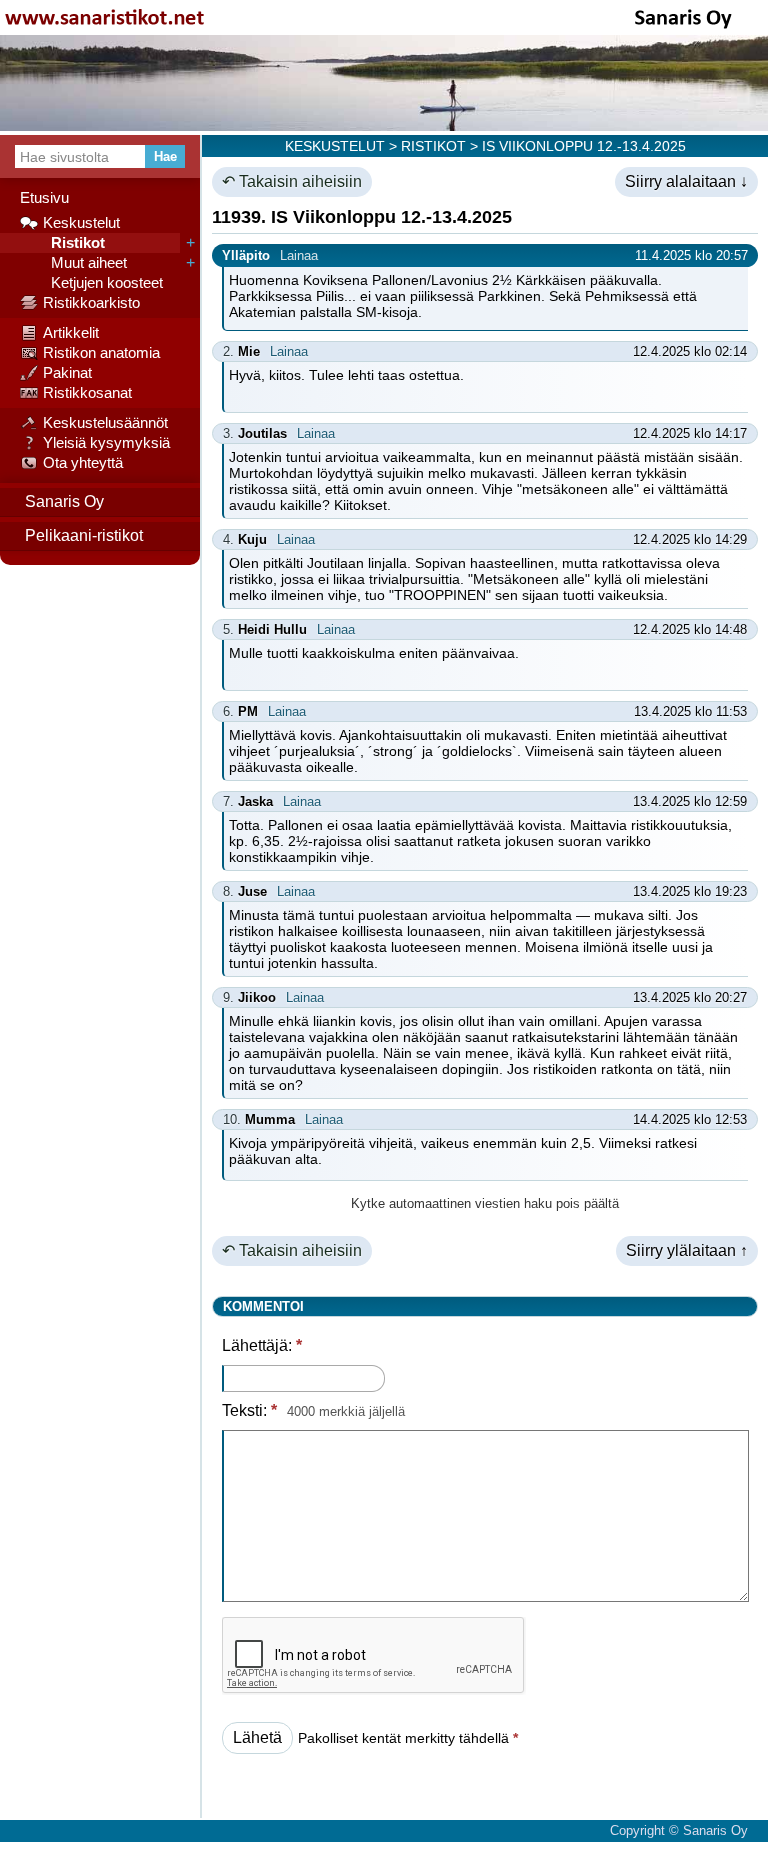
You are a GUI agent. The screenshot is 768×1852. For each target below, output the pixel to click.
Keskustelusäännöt (105, 422)
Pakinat (67, 372)
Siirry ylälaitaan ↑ (687, 1250)
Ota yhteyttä (83, 462)
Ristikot (74, 242)
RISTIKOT (433, 146)
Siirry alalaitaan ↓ (686, 181)
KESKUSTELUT (335, 146)
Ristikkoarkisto (91, 302)
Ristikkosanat (87, 392)
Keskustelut (81, 222)
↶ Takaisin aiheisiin (292, 181)
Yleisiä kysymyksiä (106, 442)
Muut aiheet (85, 262)
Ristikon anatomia (101, 352)
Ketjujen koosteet (103, 282)
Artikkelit (71, 332)
